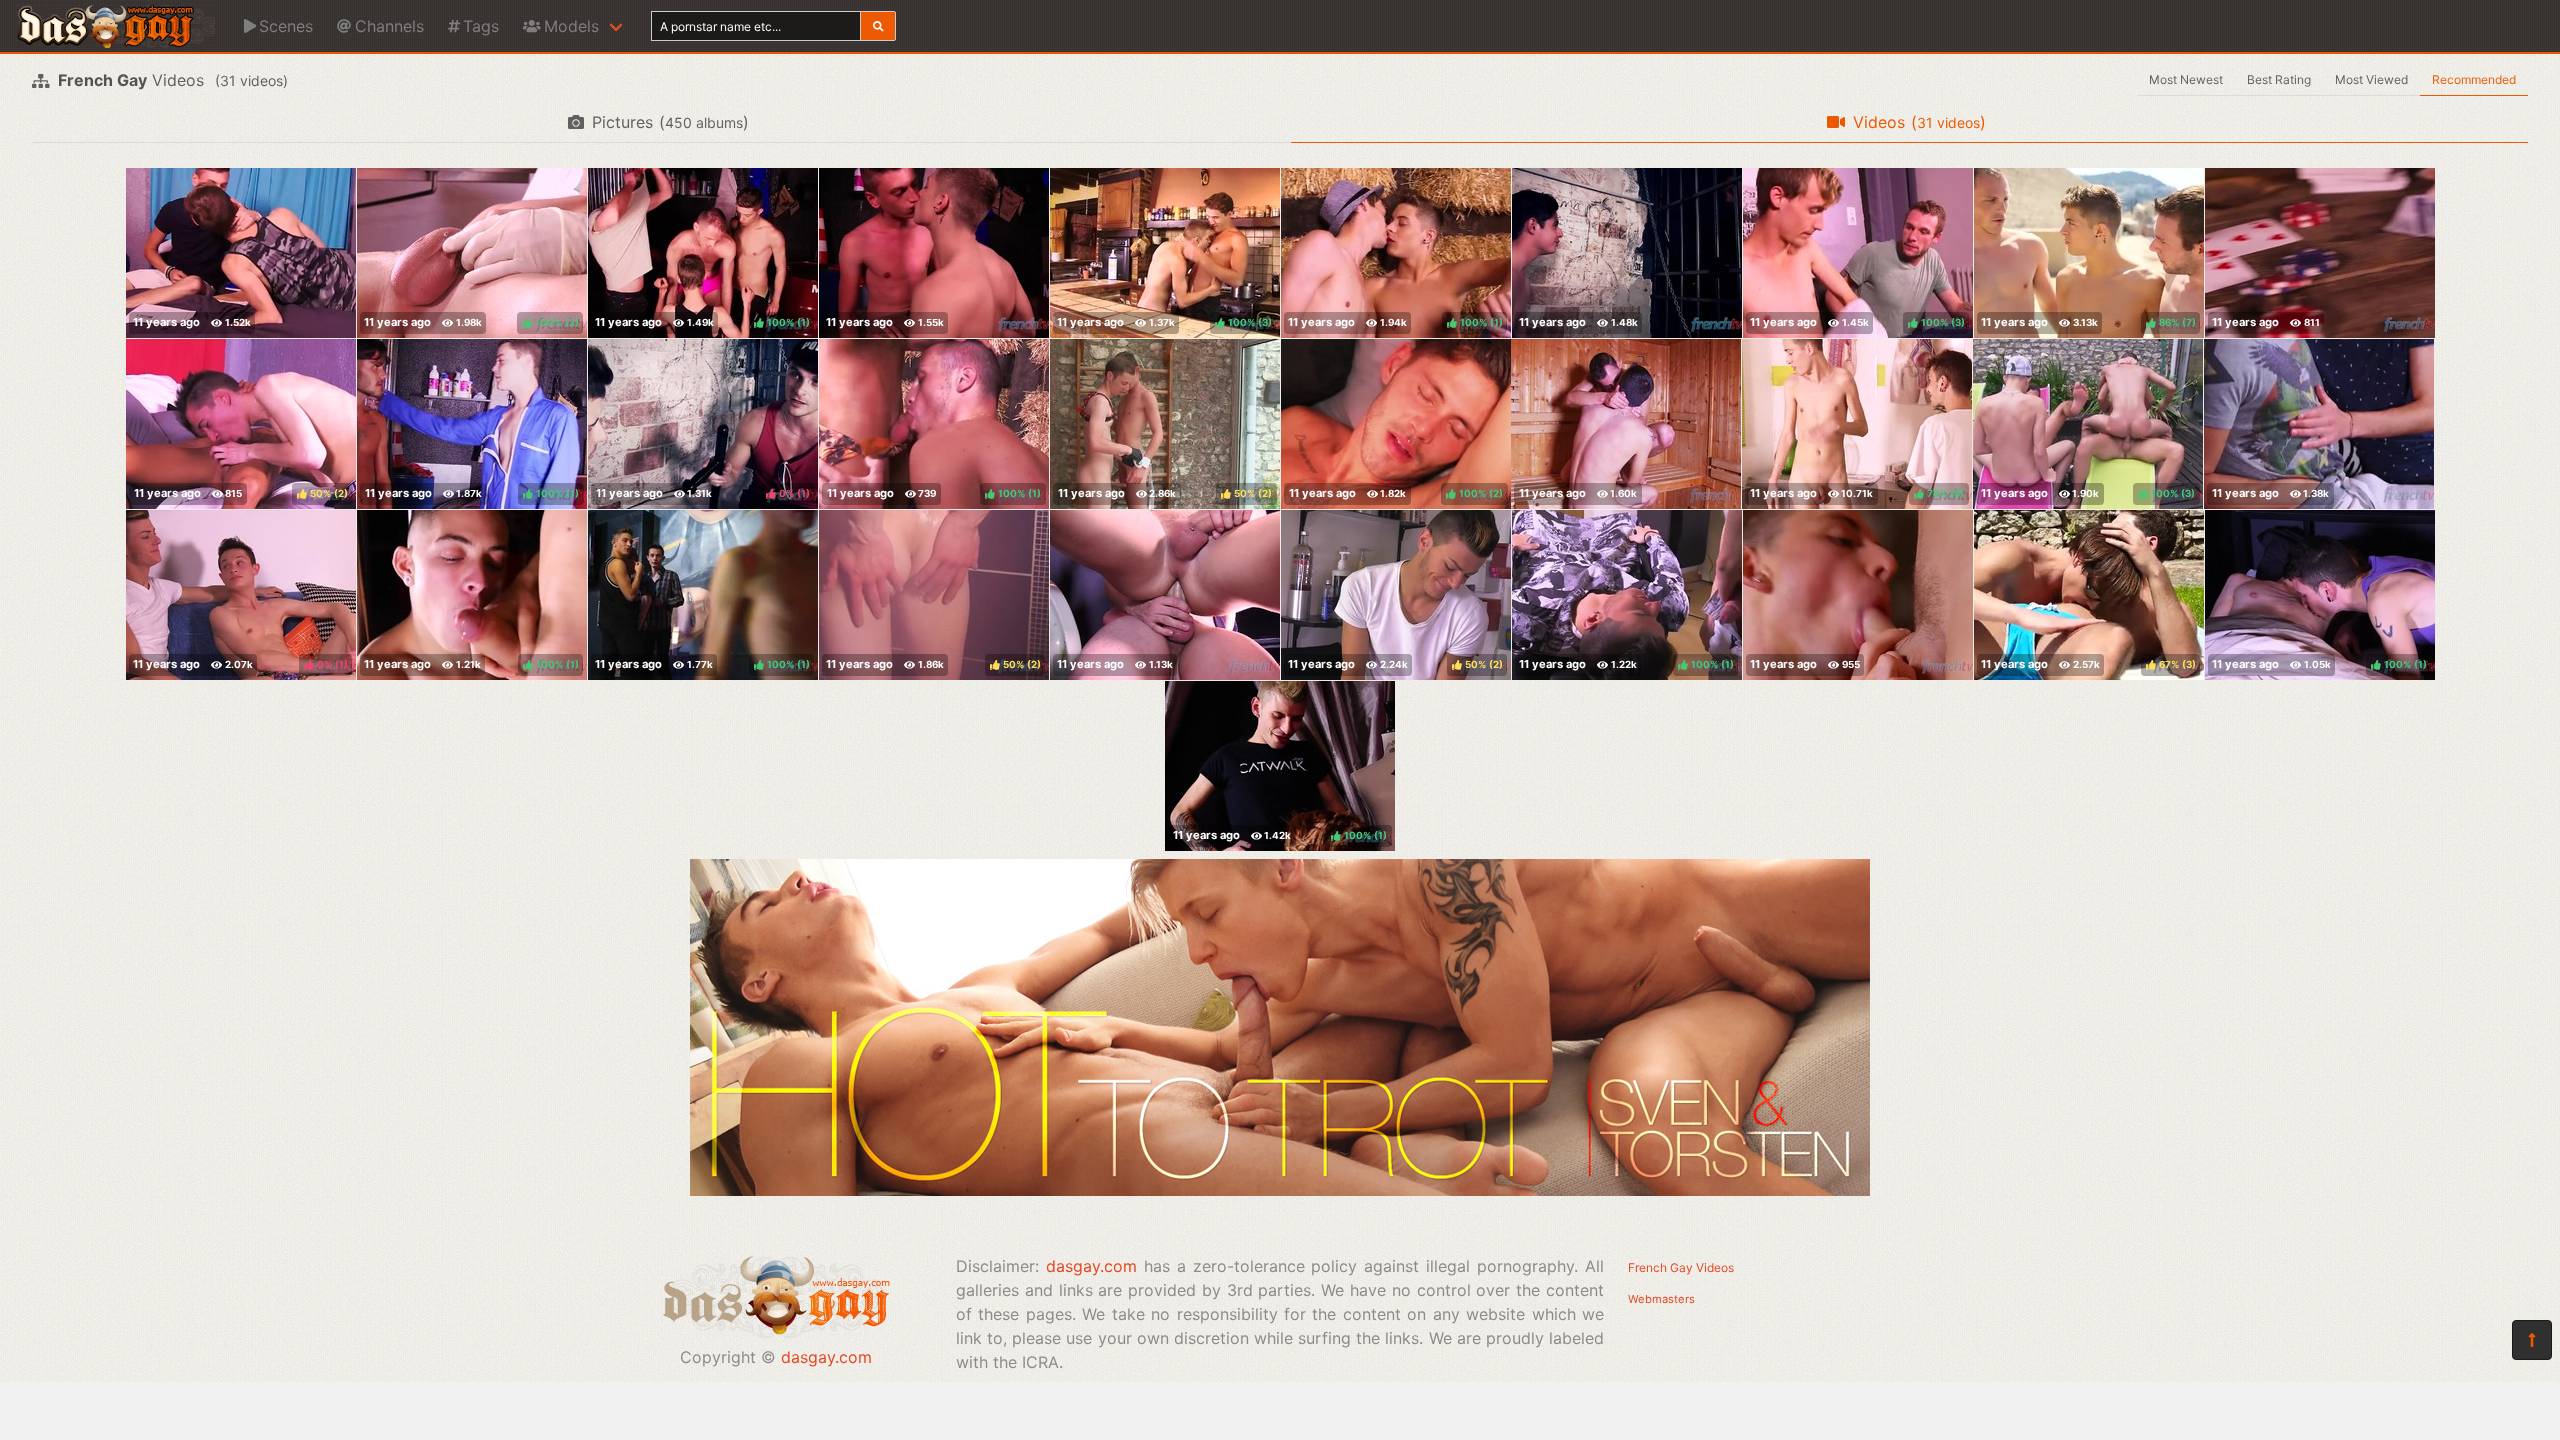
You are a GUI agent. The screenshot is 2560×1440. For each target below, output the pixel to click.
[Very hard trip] (1626, 424)
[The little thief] (2320, 253)
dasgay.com (826, 1357)
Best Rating (2279, 79)
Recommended (2474, 79)
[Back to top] (2532, 1340)
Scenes (286, 26)
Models (571, 26)
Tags (481, 26)
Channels (389, 26)
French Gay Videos (1681, 1267)
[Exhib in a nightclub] (2319, 424)
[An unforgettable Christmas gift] (1858, 595)
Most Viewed (2371, 79)
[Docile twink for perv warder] (1627, 253)
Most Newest (2186, 79)
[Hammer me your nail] (934, 253)
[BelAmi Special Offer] (1280, 1190)
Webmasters (1661, 1299)
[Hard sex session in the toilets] (1165, 595)
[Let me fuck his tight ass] (241, 253)
